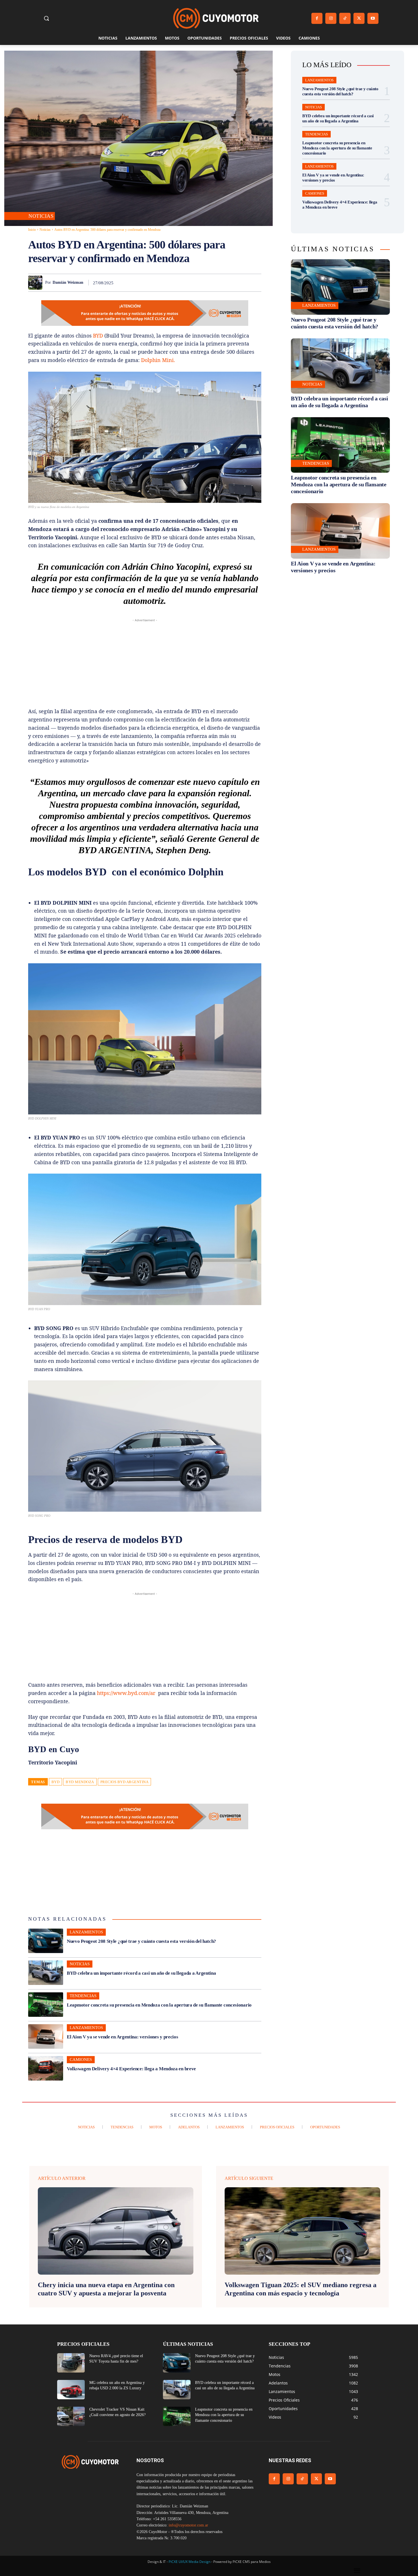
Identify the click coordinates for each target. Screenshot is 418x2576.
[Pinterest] (190, 283)
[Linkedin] (216, 283)
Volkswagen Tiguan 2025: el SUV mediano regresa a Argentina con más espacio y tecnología (301, 2289)
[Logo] (216, 18)
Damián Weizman (68, 282)
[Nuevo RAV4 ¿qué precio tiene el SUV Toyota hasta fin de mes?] (71, 2363)
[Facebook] (317, 18)
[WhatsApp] (203, 283)
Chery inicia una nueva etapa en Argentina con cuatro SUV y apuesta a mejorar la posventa (106, 2289)
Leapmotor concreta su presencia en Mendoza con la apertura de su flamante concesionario (159, 2005)
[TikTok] (345, 18)
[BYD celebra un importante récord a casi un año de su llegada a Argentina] (46, 1973)
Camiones (81, 2059)
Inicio (32, 230)
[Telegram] (242, 283)
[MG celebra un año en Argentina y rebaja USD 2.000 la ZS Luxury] (71, 2390)
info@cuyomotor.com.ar (188, 2525)
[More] (255, 283)
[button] (46, 18)
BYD (98, 336)
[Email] (229, 283)
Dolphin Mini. (158, 360)
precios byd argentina (125, 1782)
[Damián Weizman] (37, 283)
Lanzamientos (86, 1932)
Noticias (41, 216)
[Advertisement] (145, 663)
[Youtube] (373, 18)
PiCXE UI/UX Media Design (190, 2562)
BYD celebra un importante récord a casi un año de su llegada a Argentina (141, 1973)
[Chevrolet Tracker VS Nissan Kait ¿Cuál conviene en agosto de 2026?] (71, 2416)
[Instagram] (331, 18)
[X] (359, 18)
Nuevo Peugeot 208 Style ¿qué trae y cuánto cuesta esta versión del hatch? (141, 1941)
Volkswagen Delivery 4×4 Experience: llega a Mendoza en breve (131, 2069)
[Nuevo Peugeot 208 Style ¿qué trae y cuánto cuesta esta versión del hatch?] (46, 1941)
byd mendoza (80, 1782)
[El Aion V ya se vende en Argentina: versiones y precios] (46, 2036)
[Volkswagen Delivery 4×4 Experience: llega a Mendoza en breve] (46, 2068)
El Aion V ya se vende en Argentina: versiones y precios (123, 2037)
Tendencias (83, 1996)
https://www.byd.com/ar (126, 1693)
